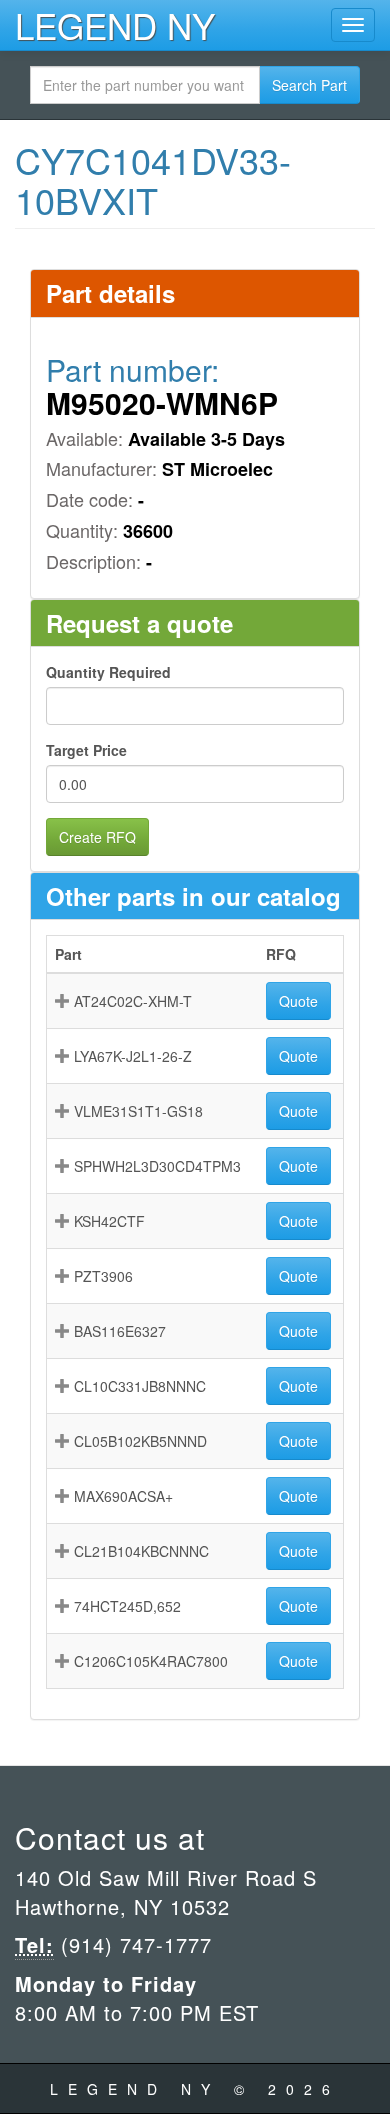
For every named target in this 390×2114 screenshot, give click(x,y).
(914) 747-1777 (133, 1944)
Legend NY (115, 25)
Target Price (86, 750)
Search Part (309, 85)
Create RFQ (97, 837)
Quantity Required (108, 672)
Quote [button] (298, 1001)
